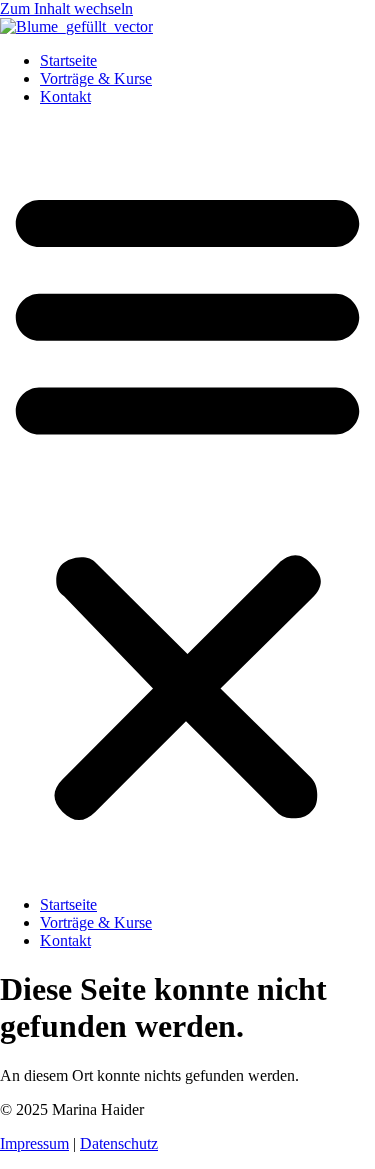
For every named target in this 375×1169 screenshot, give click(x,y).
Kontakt (65, 96)
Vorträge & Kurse (96, 78)
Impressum (34, 1143)
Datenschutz (119, 1143)
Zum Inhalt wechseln (66, 8)
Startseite (68, 60)
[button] (187, 501)
